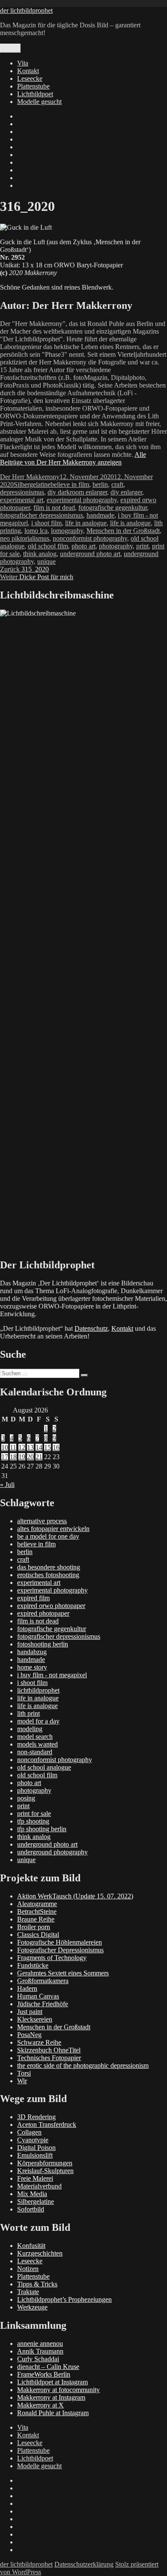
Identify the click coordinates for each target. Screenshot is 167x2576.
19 (22, 1457)
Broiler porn (34, 1927)
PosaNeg (29, 2035)
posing (26, 1798)
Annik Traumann (40, 2351)
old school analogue (44, 1767)
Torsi (24, 2073)
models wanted (37, 1744)
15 (48, 1447)
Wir (22, 2081)
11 (13, 1447)
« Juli (7, 1485)
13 (30, 1447)
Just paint (30, 2012)
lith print (28, 1713)
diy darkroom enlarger (77, 492)
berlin (100, 484)
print (142, 546)
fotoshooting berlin (43, 1644)
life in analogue (86, 523)
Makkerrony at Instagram (51, 2397)
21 (39, 1457)
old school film (48, 546)
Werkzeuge (32, 2307)
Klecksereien (35, 2019)
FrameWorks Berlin (44, 2374)
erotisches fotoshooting (48, 1575)
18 (13, 1457)
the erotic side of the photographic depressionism (83, 2065)
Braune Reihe (36, 1919)
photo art (83, 546)
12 (22, 1447)
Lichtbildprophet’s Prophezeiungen (64, 2299)
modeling (30, 1729)
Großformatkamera (43, 1981)
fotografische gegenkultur (113, 508)
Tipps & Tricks (37, 2284)
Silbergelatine (32, 484)
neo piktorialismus (25, 538)
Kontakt (28, 71)
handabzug (32, 1652)
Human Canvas (38, 1996)
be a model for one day (48, 1536)
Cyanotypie (33, 2140)
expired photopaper (43, 1613)
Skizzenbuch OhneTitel (49, 2050)
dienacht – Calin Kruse (48, 2367)
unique (46, 561)
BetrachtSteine (37, 1911)
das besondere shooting (49, 1567)
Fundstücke (33, 1965)
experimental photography (82, 500)
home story (32, 1667)
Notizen (28, 2269)
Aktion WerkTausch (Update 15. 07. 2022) (75, 1896)
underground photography (52, 1852)
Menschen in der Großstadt (123, 531)
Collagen (29, 2132)
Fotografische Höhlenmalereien (60, 1942)
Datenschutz (91, 1328)
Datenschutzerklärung (84, 2564)
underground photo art (90, 554)
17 (5, 1457)
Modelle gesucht (39, 102)
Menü (10, 48)
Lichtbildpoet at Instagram (52, 2382)
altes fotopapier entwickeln (53, 1529)
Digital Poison (36, 2148)
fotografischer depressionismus (42, 515)
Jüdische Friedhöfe (43, 2004)
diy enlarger (126, 492)
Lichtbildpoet (35, 94)
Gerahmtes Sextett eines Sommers (63, 1973)
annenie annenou (40, 2344)
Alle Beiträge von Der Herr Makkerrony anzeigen (73, 458)
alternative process (42, 1521)
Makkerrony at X (40, 2405)
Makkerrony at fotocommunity (58, 2390)
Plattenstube (33, 86)
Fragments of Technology (52, 1958)
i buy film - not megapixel (52, 1675)
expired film (33, 1598)
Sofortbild (31, 2209)
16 (56, 1447)
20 (30, 1457)
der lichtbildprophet (26, 10)
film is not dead (54, 508)
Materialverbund (39, 2186)
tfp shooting (33, 1821)
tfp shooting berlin (42, 1829)
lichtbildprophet (38, 1690)
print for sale (34, 1814)
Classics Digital (38, 1935)
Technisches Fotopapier (49, 2058)
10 (5, 1447)
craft (117, 484)
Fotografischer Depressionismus (60, 1950)
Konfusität (31, 2246)
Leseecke (30, 78)
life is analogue (130, 523)
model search (35, 1737)
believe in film (70, 484)
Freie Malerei (35, 2178)
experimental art (22, 500)
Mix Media (32, 2194)
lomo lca (36, 531)
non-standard (35, 1752)
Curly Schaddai (38, 2359)
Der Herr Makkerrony (30, 477)
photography (116, 546)
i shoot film (46, 523)
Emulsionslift (35, 2155)
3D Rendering (36, 2117)
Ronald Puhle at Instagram (53, 2413)
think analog (40, 554)
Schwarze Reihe (39, 2042)
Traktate (28, 2292)
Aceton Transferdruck (47, 2124)
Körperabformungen (45, 2163)
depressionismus (22, 492)
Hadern (27, 1988)
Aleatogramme (37, 1904)
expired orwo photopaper (51, 1606)
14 (39, 1447)
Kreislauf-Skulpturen (45, 2171)
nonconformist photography (90, 538)
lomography (67, 531)
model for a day (38, 1721)
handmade (100, 515)
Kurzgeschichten (40, 2253)
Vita (23, 63)
